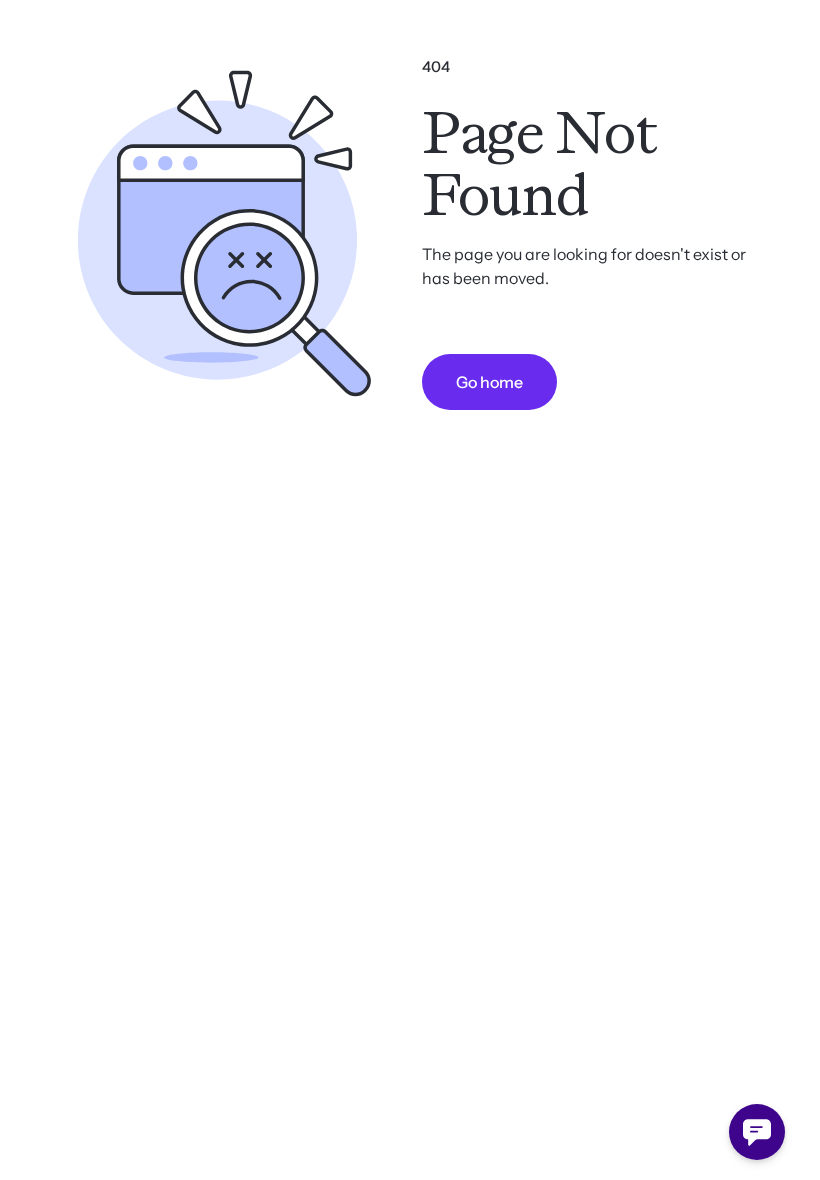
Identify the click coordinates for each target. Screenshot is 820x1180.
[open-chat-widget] (757, 1132)
